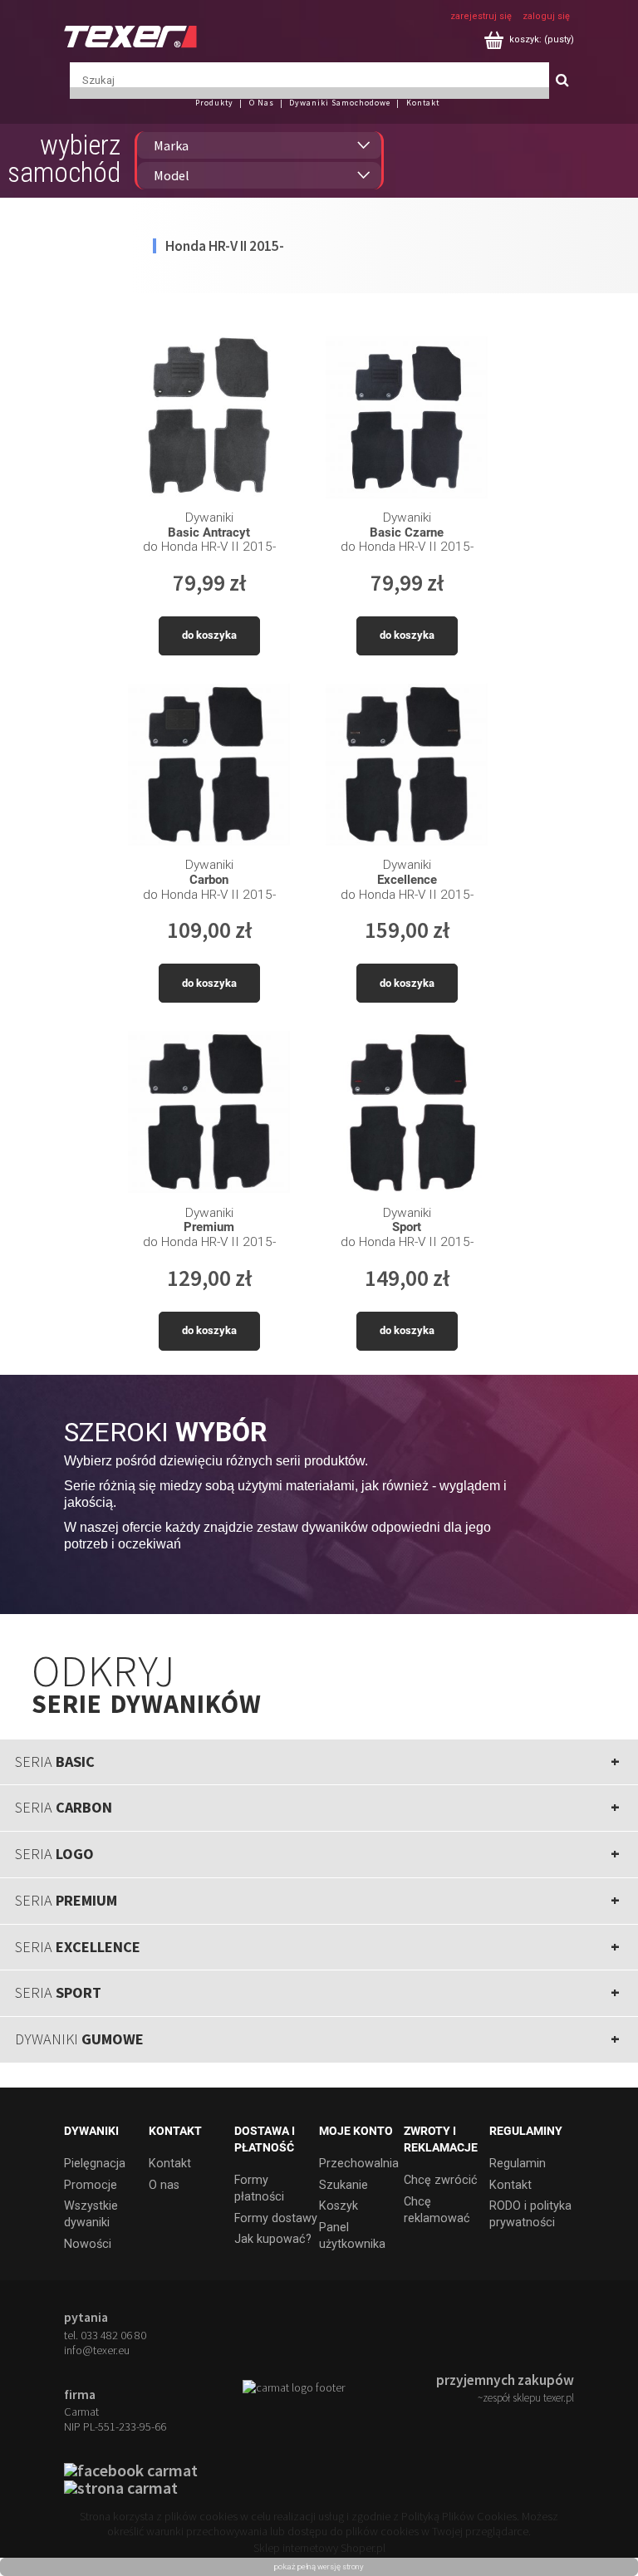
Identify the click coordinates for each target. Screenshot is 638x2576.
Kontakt (170, 2164)
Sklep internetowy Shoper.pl (319, 2548)
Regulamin (518, 2164)
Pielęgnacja (95, 2164)
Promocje (91, 2185)
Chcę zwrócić (441, 2180)
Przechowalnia (359, 2164)
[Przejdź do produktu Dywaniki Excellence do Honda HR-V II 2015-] (407, 765)
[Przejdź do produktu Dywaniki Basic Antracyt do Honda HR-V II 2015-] (209, 417)
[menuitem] (221, 103)
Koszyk (339, 2206)
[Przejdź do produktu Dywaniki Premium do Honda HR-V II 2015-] (209, 1112)
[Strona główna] (130, 35)
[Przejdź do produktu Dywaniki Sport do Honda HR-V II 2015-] (407, 1112)
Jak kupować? (273, 2239)
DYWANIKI (79, 2039)
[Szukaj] (562, 81)
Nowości (88, 2244)
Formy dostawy (276, 2218)
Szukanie (344, 2185)
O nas (164, 2185)
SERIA (55, 1761)
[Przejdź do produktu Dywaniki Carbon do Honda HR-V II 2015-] (209, 765)
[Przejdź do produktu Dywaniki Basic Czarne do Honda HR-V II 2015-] (407, 417)
